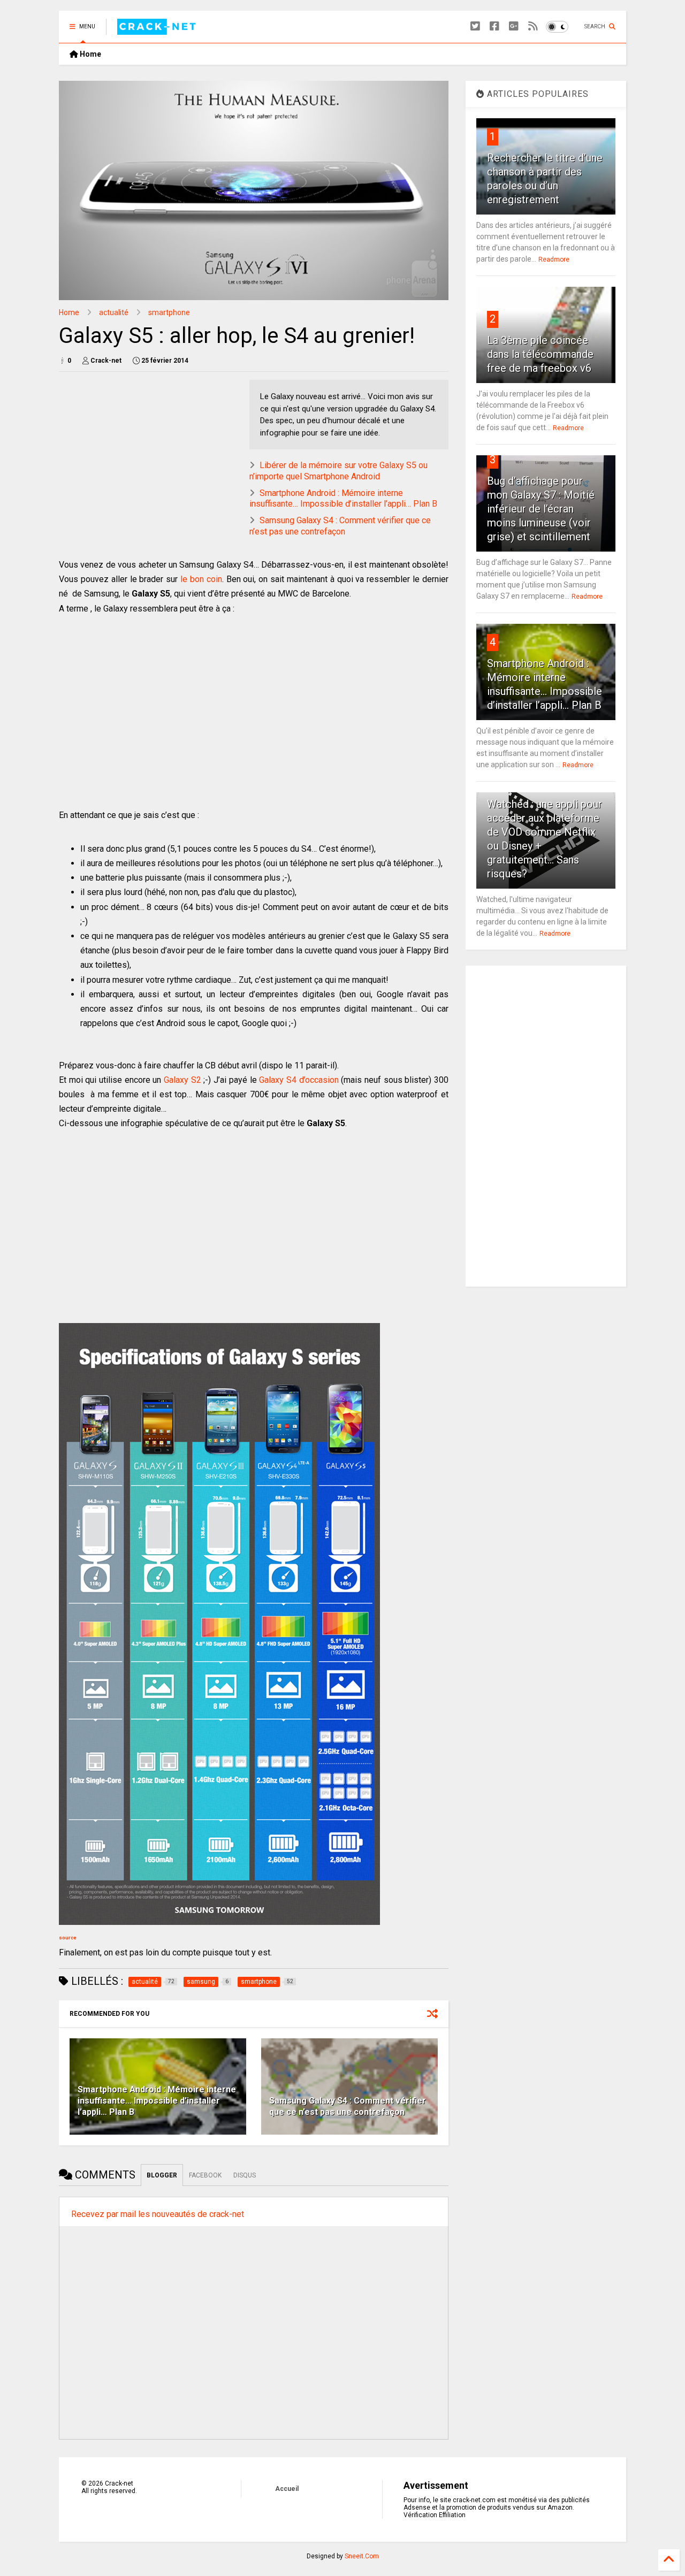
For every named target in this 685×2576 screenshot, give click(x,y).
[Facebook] (494, 26)
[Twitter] (475, 26)
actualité (114, 312)
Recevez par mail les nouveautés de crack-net (158, 2214)
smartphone (169, 312)
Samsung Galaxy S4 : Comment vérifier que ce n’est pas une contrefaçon (340, 526)
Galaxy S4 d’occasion (299, 1080)
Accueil (287, 2489)
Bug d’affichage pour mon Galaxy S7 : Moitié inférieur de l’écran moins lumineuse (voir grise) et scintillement (541, 509)
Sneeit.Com (362, 2556)
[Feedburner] (533, 26)
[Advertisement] (254, 730)
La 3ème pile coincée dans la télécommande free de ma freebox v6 (540, 354)
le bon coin (201, 579)
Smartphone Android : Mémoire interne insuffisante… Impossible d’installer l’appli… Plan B (343, 499)
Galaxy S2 (182, 1080)
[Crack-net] (158, 30)
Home (90, 54)
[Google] (514, 26)
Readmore (554, 259)
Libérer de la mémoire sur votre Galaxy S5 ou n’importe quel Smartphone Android (338, 471)
